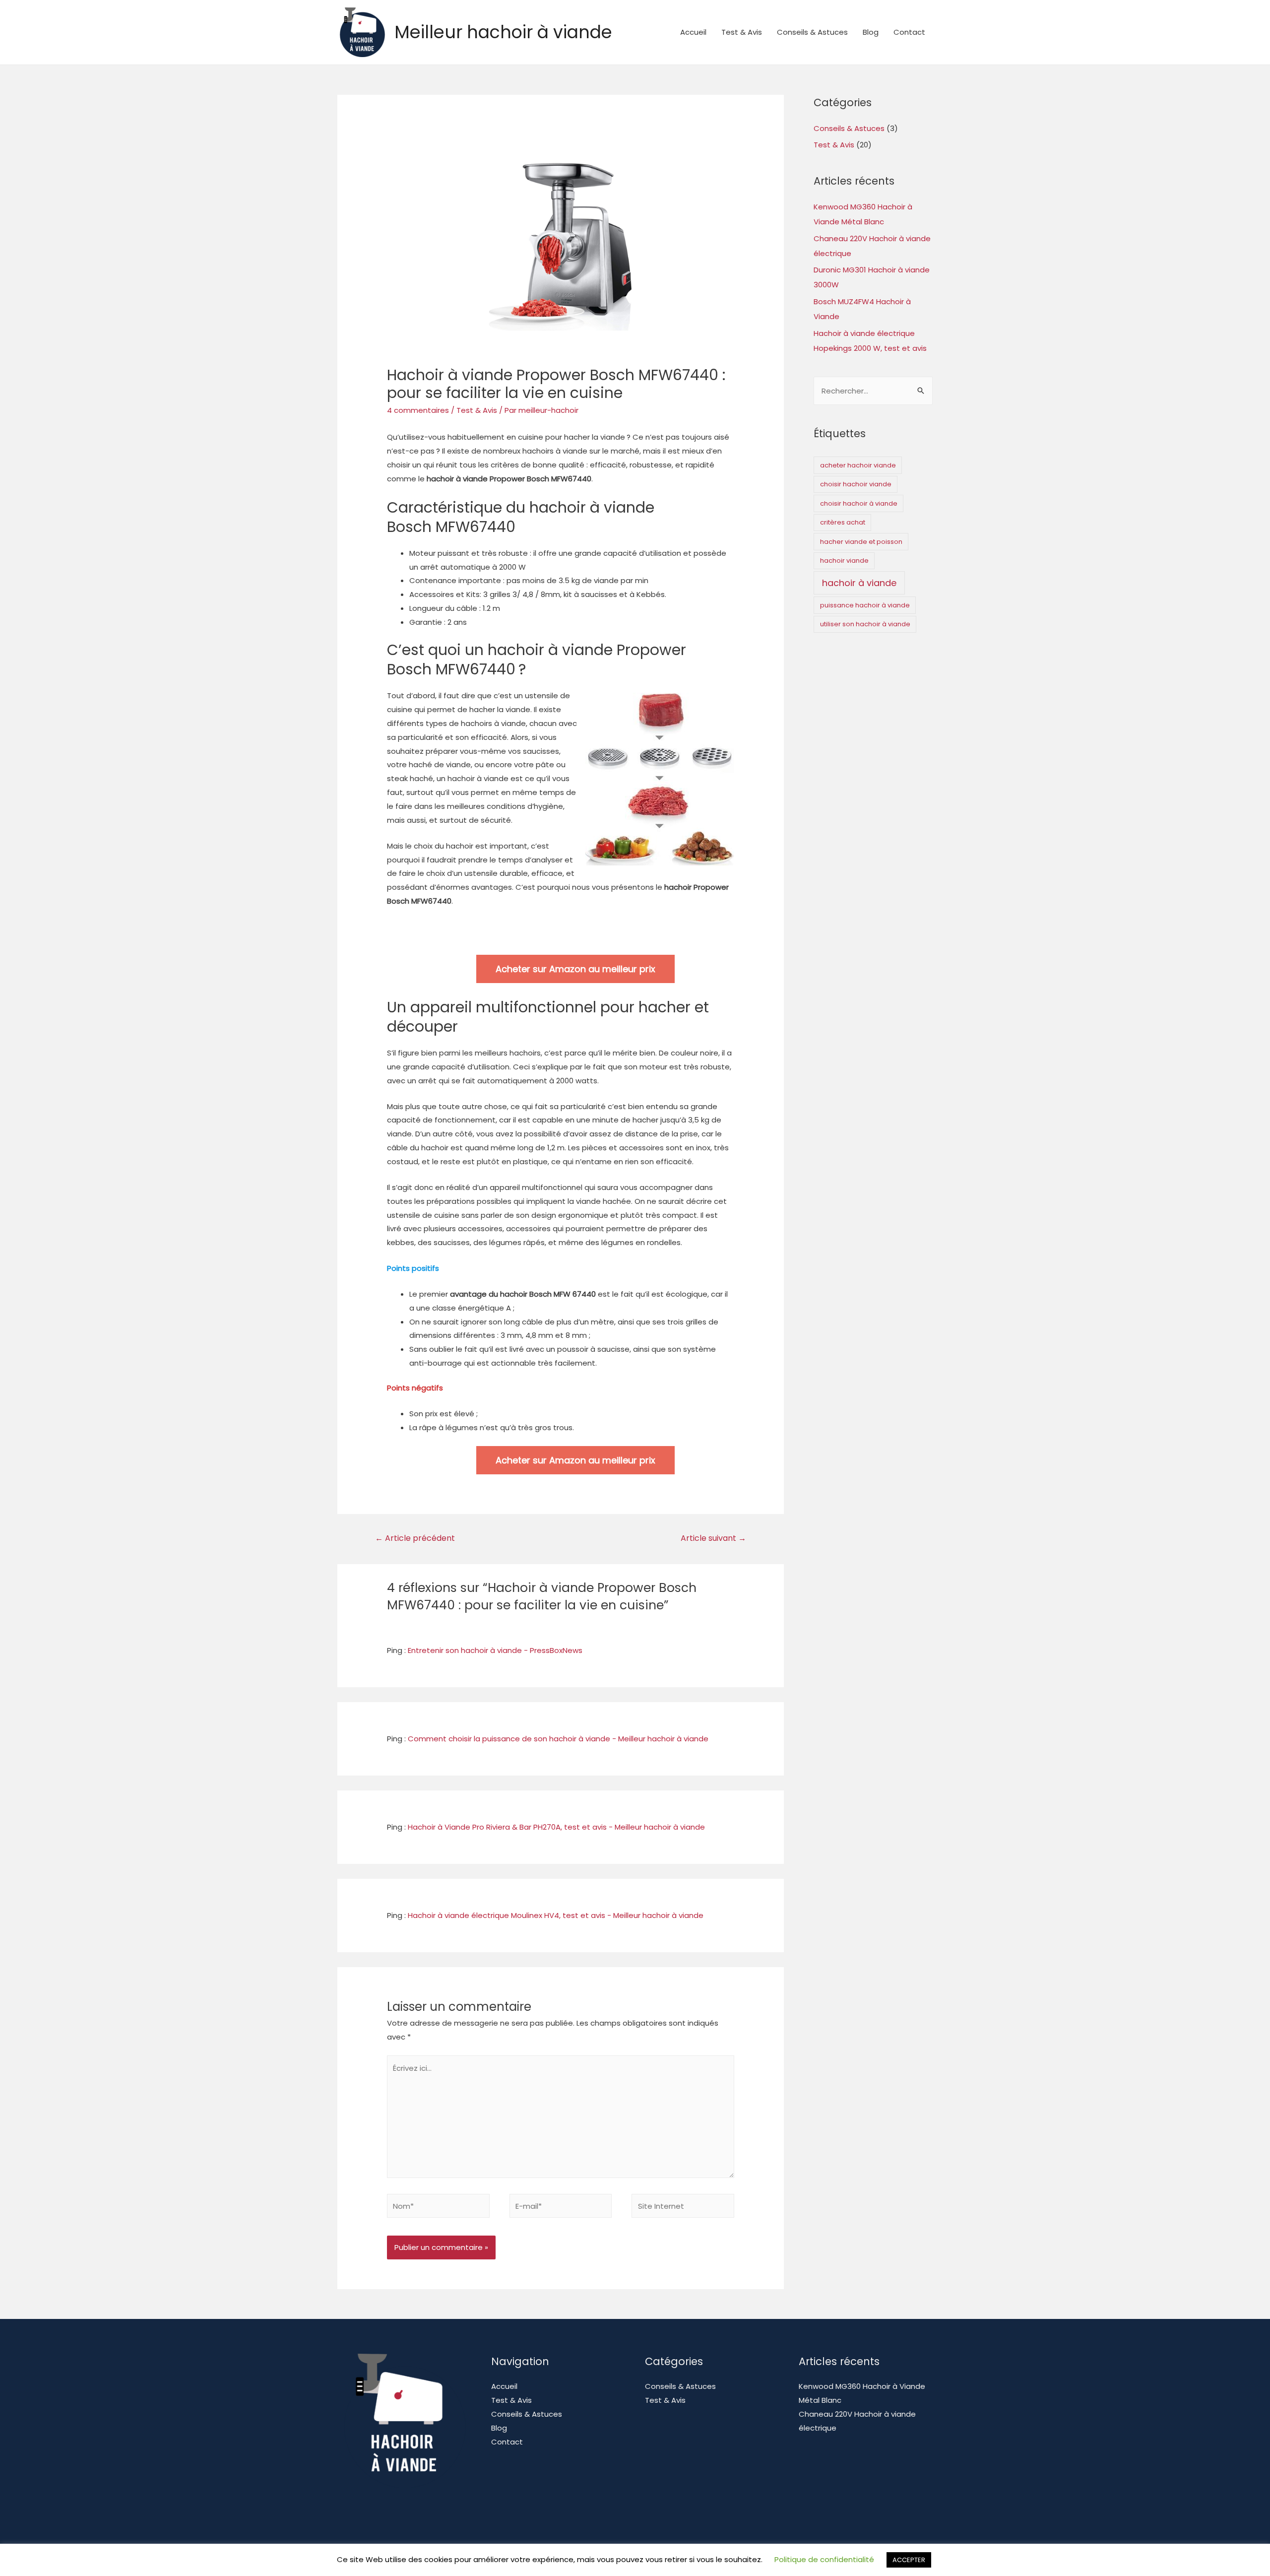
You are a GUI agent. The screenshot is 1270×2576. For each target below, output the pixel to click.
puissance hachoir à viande (865, 605)
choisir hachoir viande (856, 484)
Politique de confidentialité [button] (824, 2564)
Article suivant (713, 1538)
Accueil (693, 32)
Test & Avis (742, 32)
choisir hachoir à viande (859, 503)
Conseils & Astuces (812, 32)
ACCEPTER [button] (909, 2565)
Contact (909, 32)
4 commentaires (418, 410)
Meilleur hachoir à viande (503, 32)
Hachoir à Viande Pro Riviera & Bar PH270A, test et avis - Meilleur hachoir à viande (556, 1827)
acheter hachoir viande (858, 465)
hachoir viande (844, 561)
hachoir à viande (859, 583)
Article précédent (415, 1538)
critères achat (843, 522)
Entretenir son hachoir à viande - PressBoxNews (495, 1650)
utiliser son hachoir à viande (865, 624)
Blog (871, 32)
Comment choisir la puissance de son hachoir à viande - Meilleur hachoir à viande (558, 1739)
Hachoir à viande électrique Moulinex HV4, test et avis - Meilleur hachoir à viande (556, 1915)
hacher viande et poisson (861, 542)
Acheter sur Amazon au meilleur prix (575, 969)
